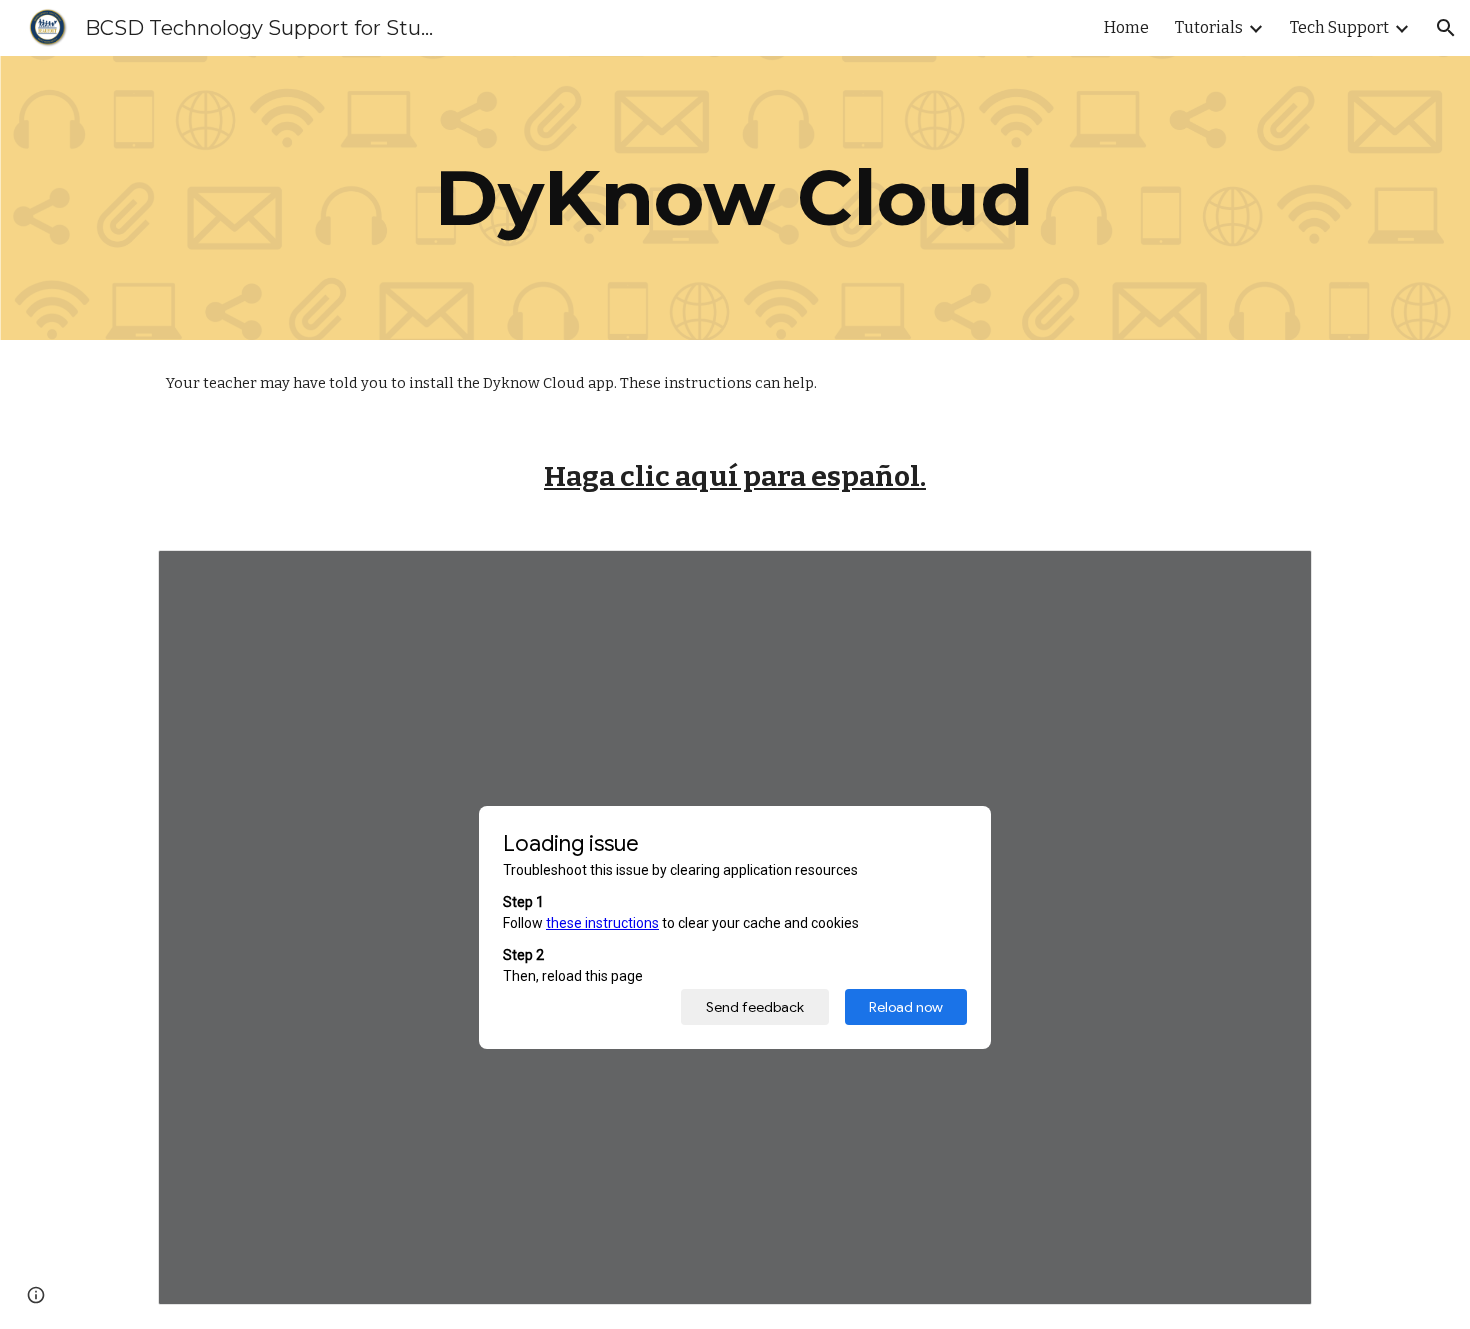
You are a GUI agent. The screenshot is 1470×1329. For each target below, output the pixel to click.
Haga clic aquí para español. (735, 476)
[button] (1446, 28)
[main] (735, 198)
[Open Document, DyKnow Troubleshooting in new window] (1274, 576)
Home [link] (1126, 27)
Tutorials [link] (1209, 27)
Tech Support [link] (1339, 27)
